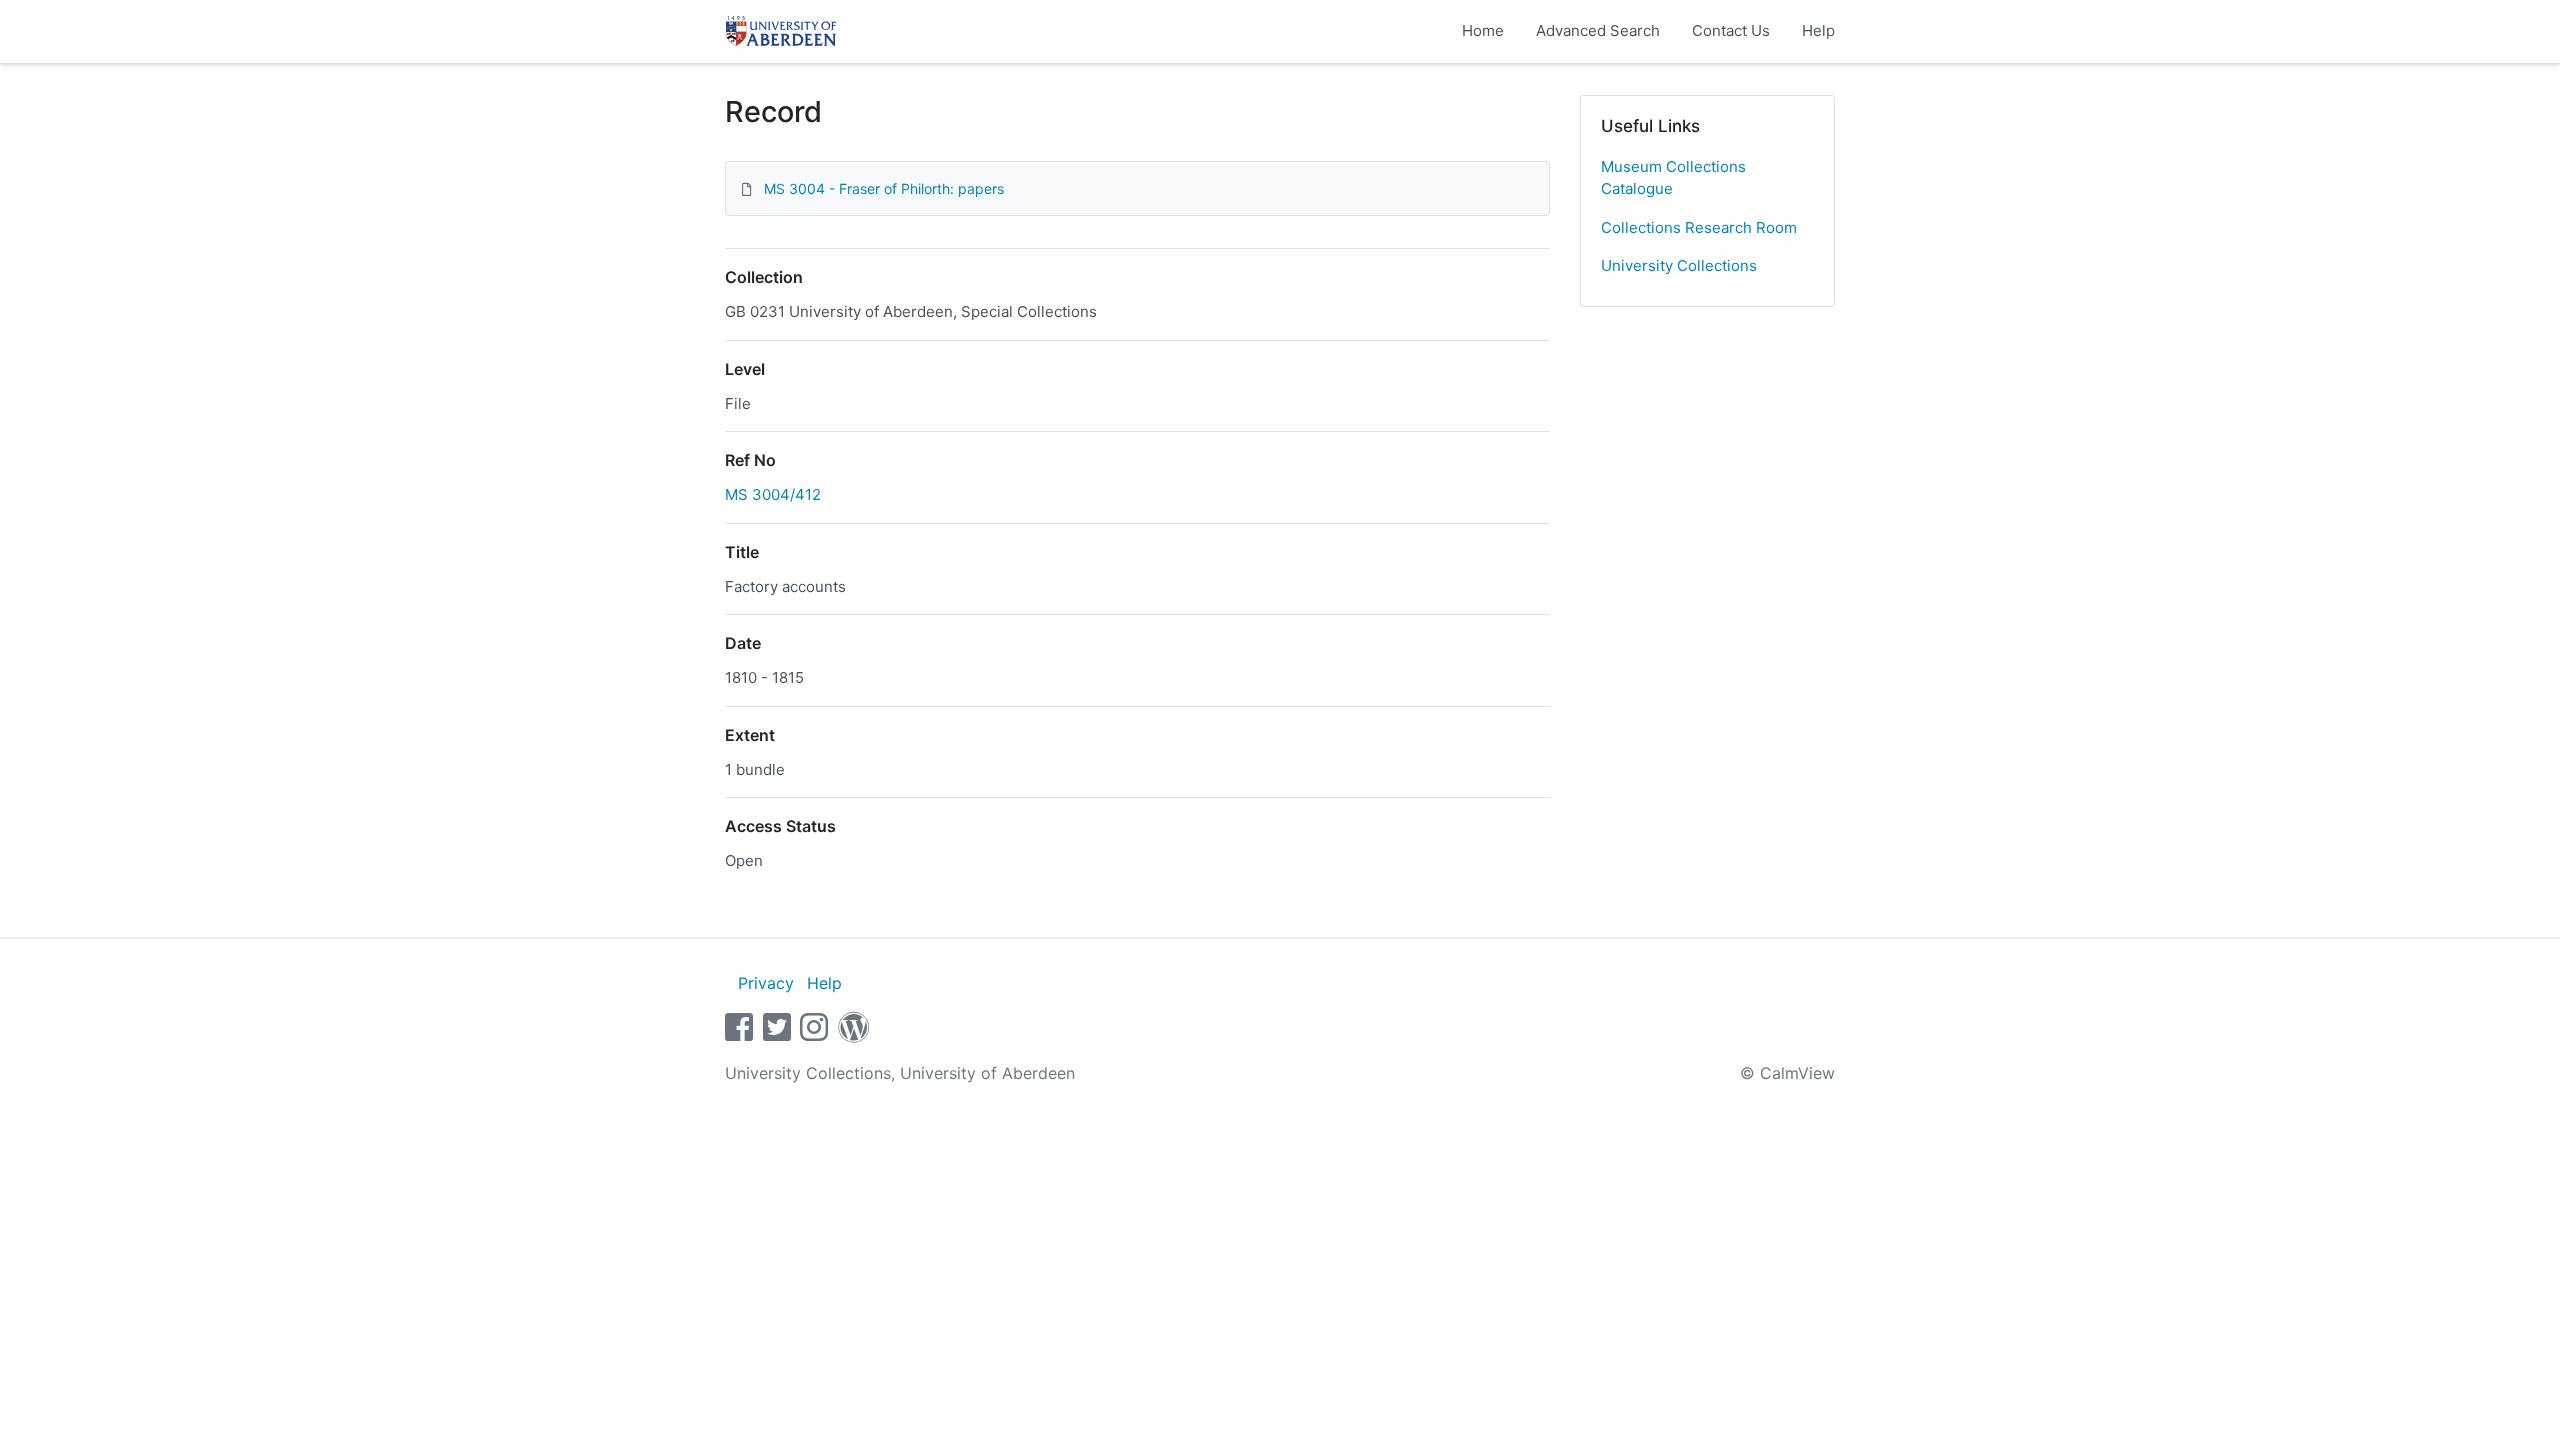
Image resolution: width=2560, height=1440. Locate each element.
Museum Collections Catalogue (1673, 178)
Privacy (766, 983)
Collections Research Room (1699, 227)
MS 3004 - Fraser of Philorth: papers (884, 188)
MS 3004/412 (773, 494)
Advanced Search (1598, 30)
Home (1483, 30)
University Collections (1679, 265)
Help (1818, 30)
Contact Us (1731, 30)
